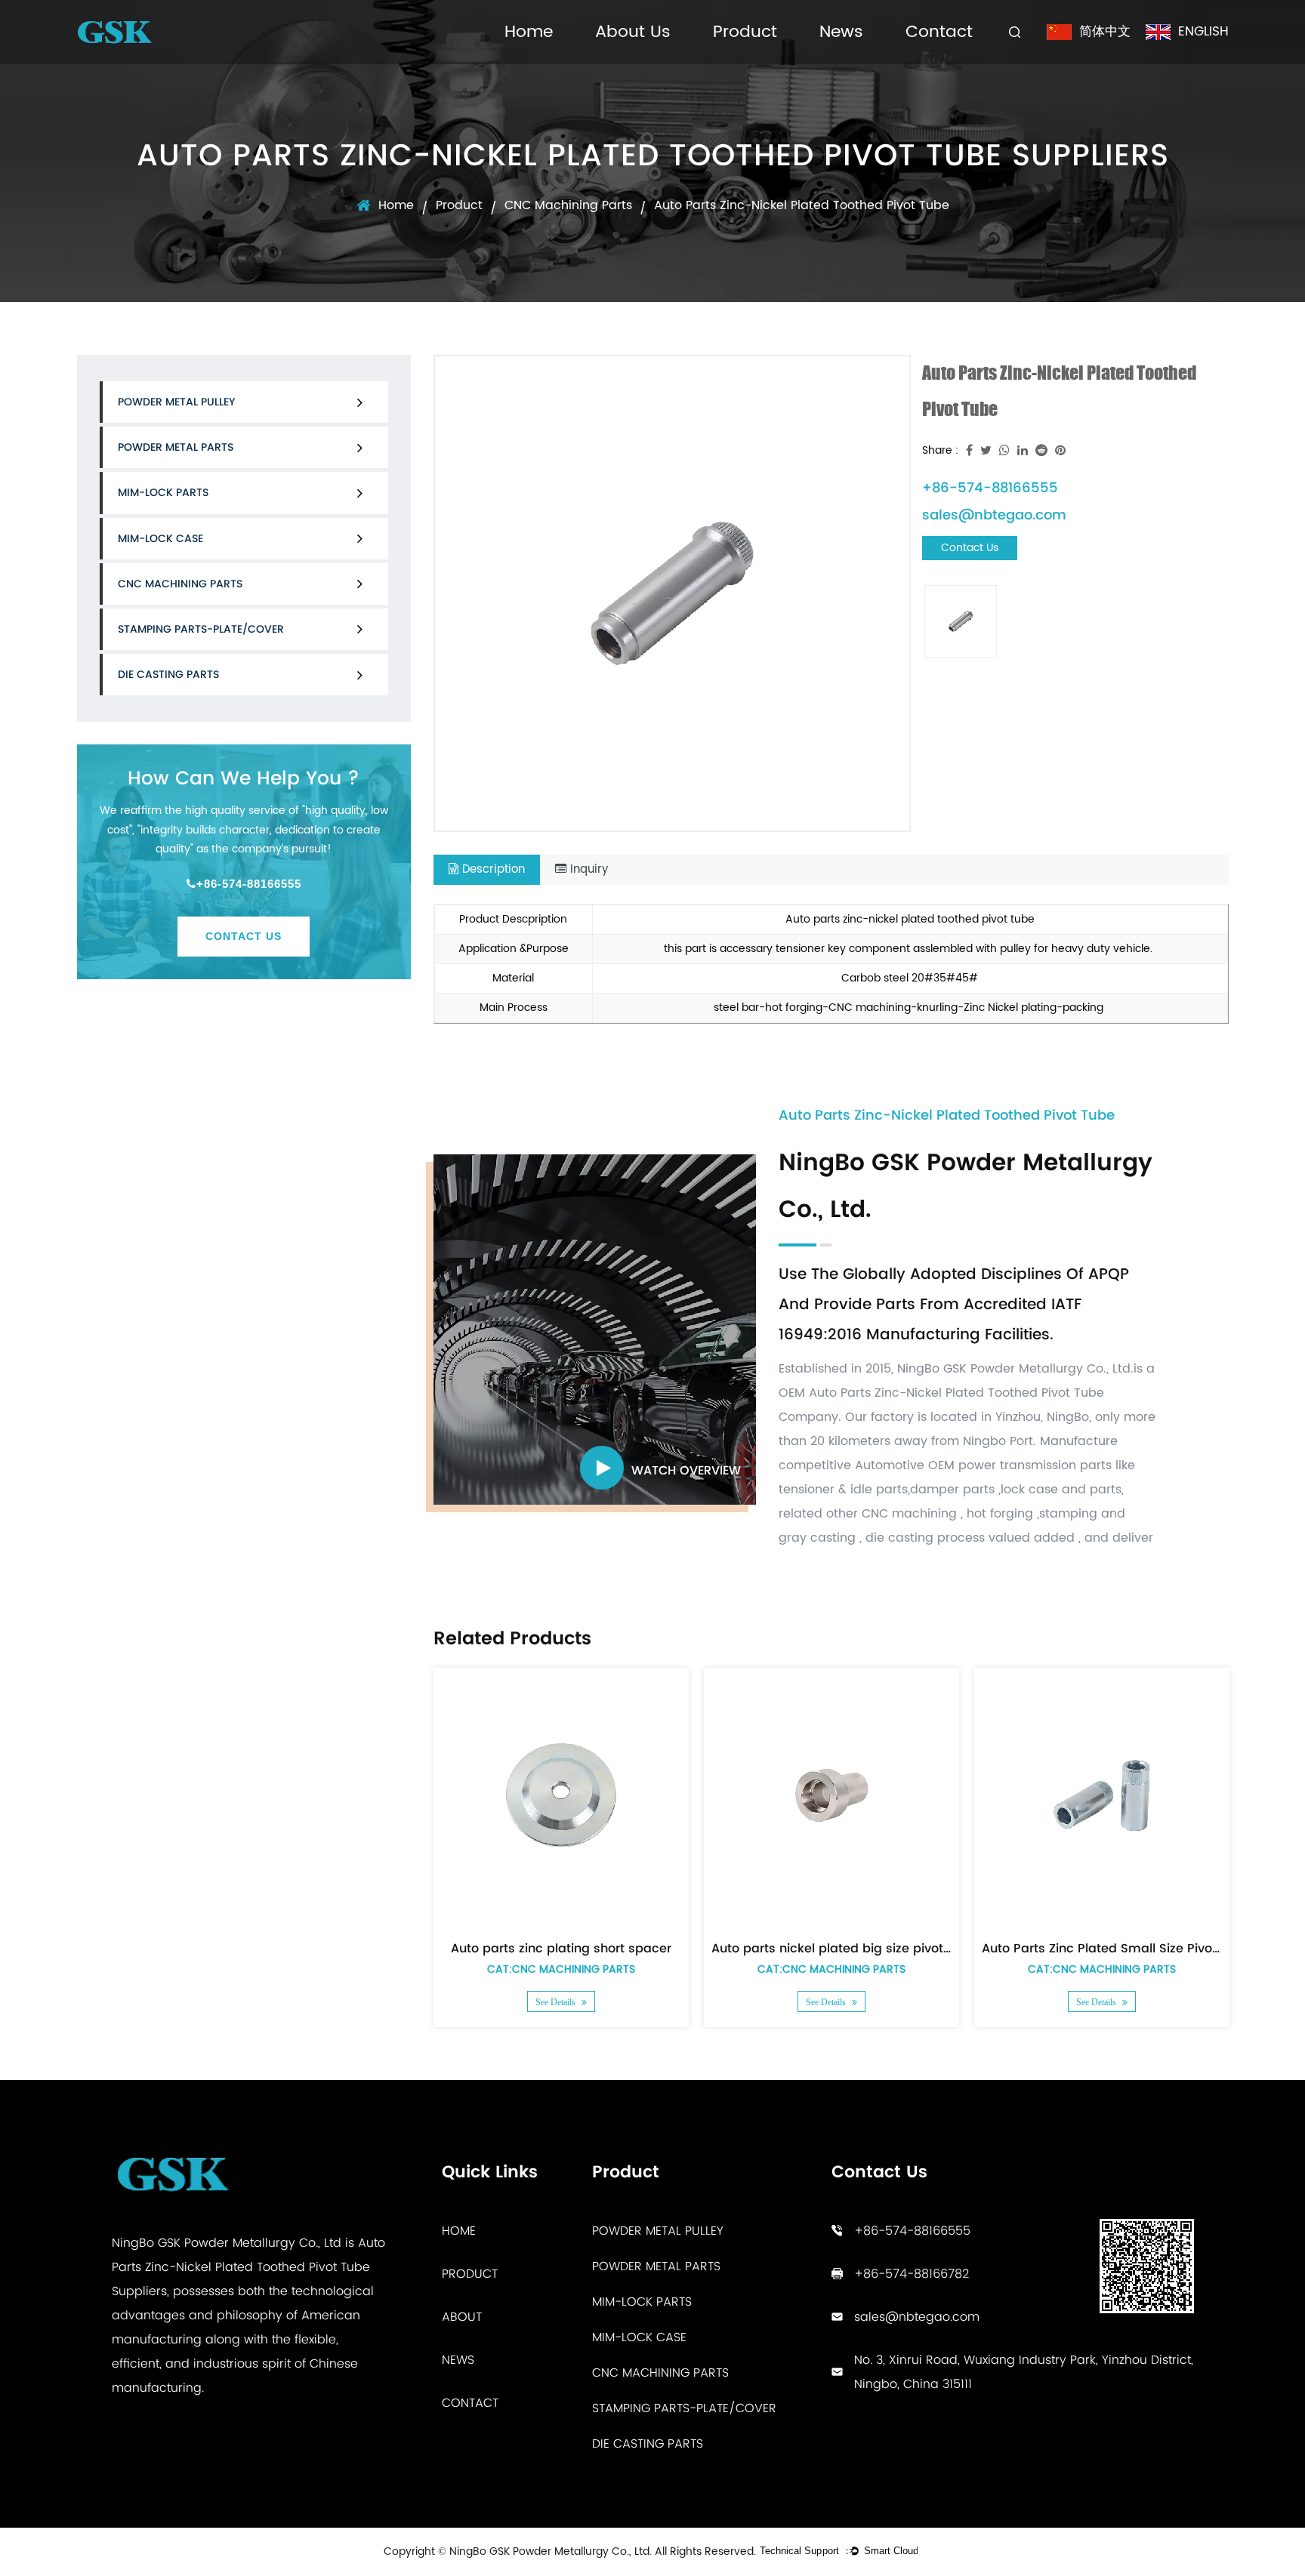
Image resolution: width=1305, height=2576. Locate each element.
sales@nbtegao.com (994, 515)
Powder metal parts (176, 447)
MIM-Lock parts (163, 492)
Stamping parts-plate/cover (201, 629)
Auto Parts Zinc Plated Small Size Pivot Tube (1116, 1948)
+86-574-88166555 (249, 884)
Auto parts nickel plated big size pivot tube (843, 1948)
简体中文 (1105, 32)
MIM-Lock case (160, 538)
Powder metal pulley (176, 402)
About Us (633, 32)
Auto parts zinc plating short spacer (561, 1948)
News (841, 32)
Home (529, 32)
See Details (557, 2002)
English (1203, 32)
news (458, 2360)
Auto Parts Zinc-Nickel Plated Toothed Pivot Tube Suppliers (248, 2267)
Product (745, 32)
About (462, 2317)
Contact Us (244, 936)
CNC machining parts (568, 205)
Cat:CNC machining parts (561, 1969)
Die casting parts (168, 674)
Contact (939, 32)
